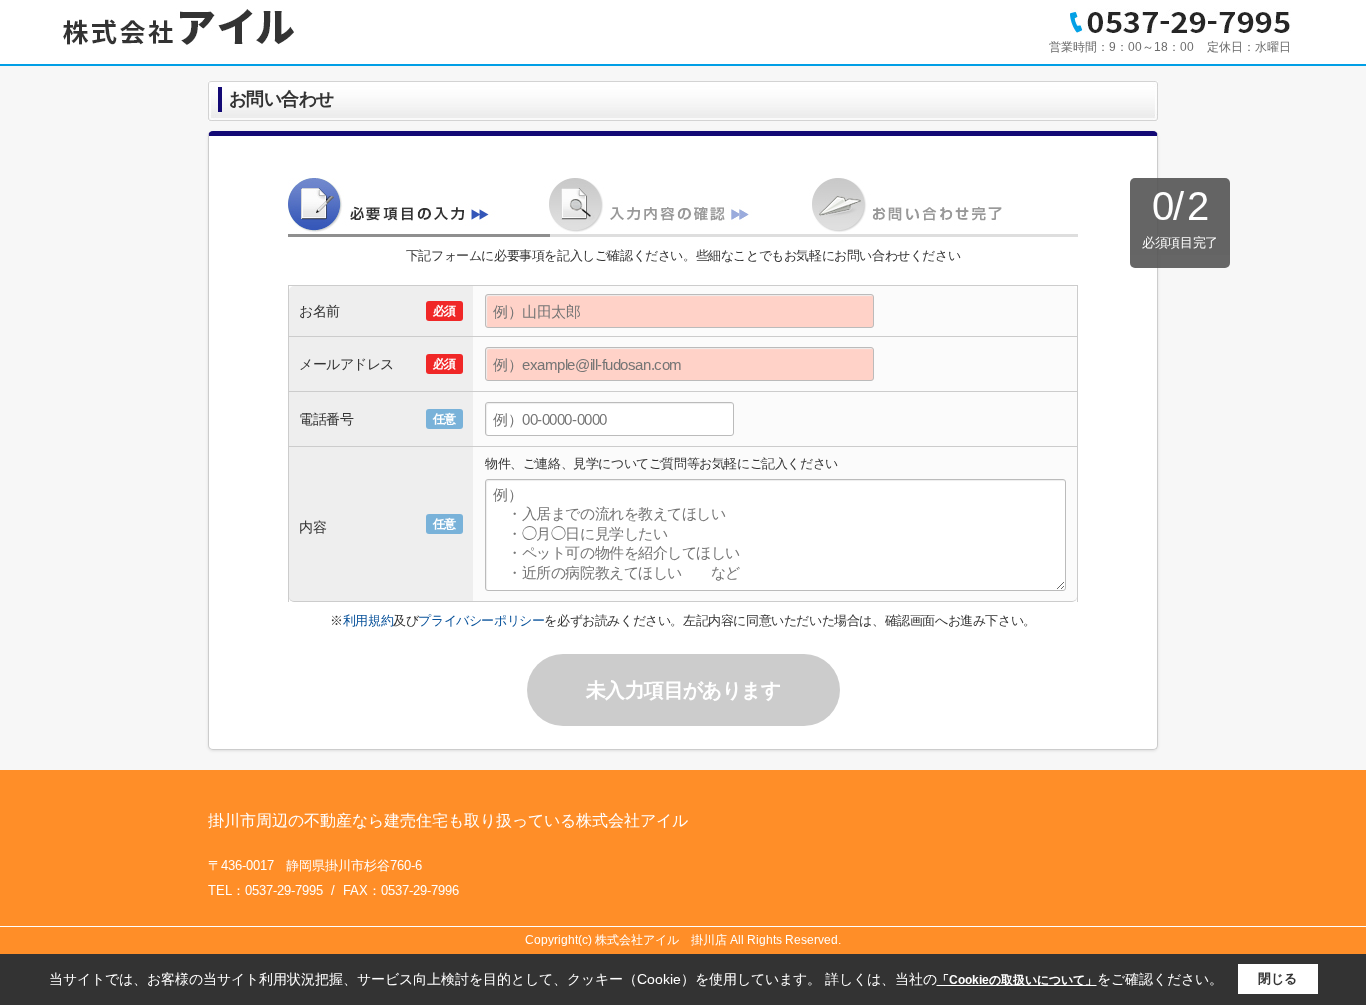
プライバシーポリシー (481, 620)
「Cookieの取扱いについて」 (1017, 980)
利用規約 (368, 620)
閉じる (1277, 978)
